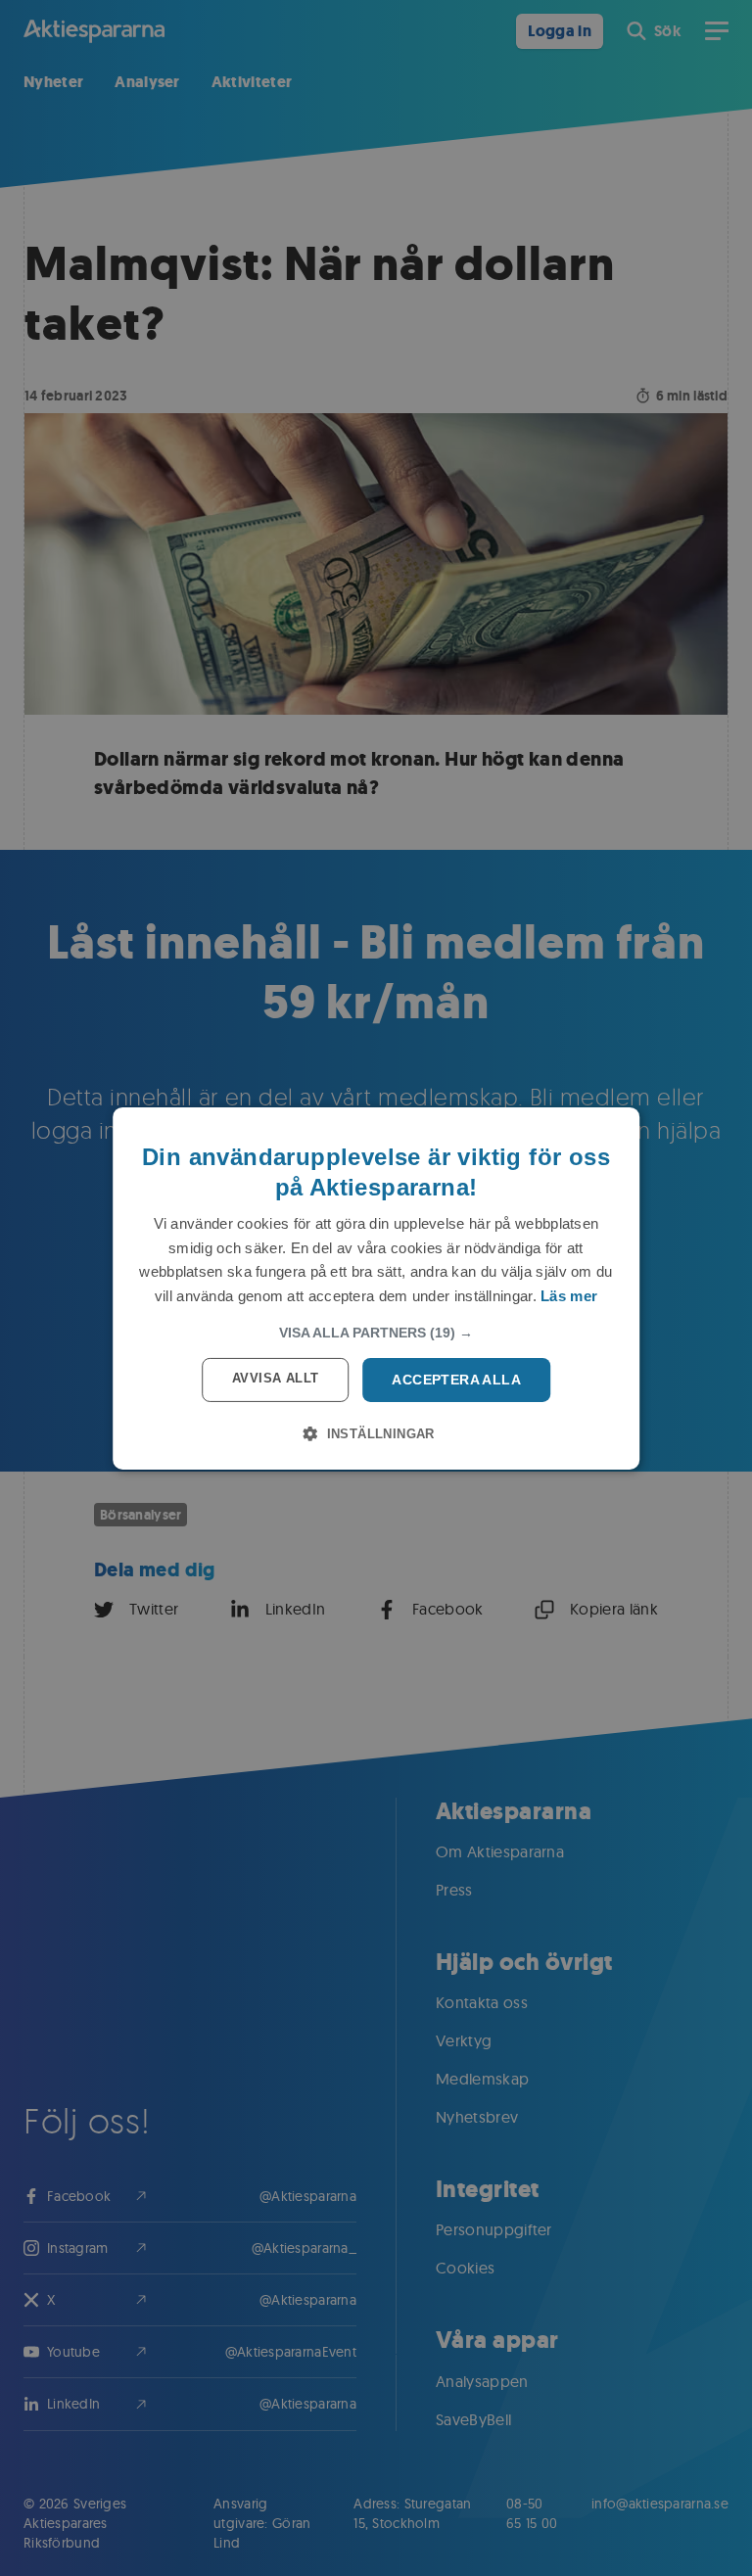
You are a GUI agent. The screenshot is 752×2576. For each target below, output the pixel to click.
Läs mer (569, 1296)
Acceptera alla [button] (456, 1380)
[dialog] (376, 1288)
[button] (376, 1333)
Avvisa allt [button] (275, 1378)
